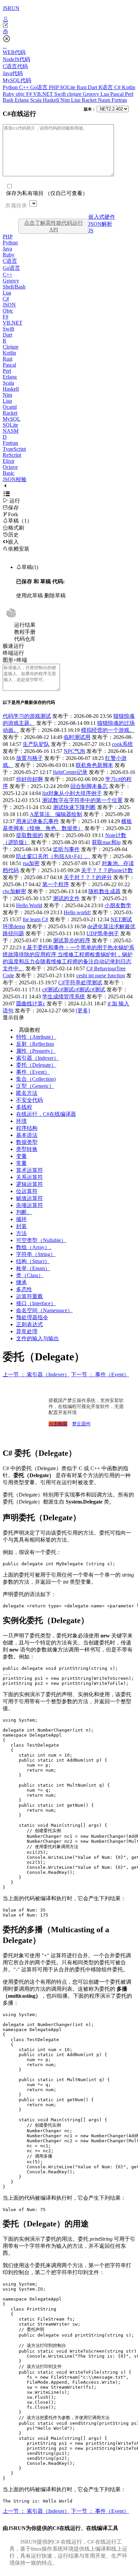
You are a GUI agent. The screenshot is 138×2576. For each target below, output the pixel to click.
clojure (75, 94)
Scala (37, 100)
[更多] (83, 1011)
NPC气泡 (74, 751)
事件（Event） (33, 1072)
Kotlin (129, 87)
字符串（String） (36, 1254)
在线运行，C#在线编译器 (46, 1114)
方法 (21, 1233)
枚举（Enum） (33, 1268)
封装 (21, 1226)
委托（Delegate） (36, 1065)
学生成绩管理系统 (64, 997)
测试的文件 (66, 898)
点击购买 (58, 1424)
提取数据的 (29, 835)
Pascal (118, 94)
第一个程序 (56, 884)
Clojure (11, 347)
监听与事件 (66, 849)
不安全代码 (29, 1100)
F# (30, 94)
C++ (25, 87)
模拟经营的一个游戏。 (108, 730)
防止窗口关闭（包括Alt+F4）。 (53, 856)
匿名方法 (27, 1093)
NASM (11, 431)
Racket (90, 100)
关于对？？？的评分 (88, 877)
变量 (21, 1156)
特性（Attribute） (36, 1037)
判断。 (24, 1212)
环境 (21, 1121)
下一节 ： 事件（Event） (100, 1374)
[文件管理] (69, 32)
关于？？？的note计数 (107, 870)
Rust (82, 87)
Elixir (9, 461)
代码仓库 (25, 639)
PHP (54, 87)
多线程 (24, 1107)
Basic (9, 473)
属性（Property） (36, 1051)
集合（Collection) (36, 1079)
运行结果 (25, 625)
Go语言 (40, 87)
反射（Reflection (35, 1044)
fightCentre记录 (70, 772)
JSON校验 (15, 479)
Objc (8, 311)
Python (11, 87)
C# (118, 87)
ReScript (12, 455)
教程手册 (25, 632)
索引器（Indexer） (38, 1058)
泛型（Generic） (35, 1086)
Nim (66, 100)
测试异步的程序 (72, 940)
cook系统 (122, 744)
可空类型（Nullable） (41, 1240)
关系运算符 (29, 1177)
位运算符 (27, 1191)
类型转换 (27, 1149)
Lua (105, 94)
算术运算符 (29, 1170)
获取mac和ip (106, 842)
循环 (21, 1219)
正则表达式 (29, 1324)
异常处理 (27, 1331)
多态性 (24, 1289)
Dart (93, 87)
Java (7, 249)
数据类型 (27, 1142)
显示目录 (13, 1018)
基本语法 (27, 1135)
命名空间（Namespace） (44, 1310)
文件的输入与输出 (38, 1338)
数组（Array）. (34, 1247)
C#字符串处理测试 (80, 982)
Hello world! (77, 912)
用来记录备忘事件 (38, 821)
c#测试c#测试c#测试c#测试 (74, 989)
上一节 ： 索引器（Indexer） (36, 1374)
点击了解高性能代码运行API (54, 226)
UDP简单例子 (103, 933)
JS (91, 231)
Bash (9, 100)
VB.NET (44, 94)
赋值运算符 (29, 1198)
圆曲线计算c (31, 1004)
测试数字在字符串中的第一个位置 (82, 800)
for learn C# (36, 919)
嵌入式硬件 (102, 217)
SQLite (68, 87)
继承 (21, 1282)
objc (21, 94)
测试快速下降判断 (74, 807)
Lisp (76, 100)
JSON (9, 305)
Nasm (105, 100)
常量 (21, 1163)
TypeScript (14, 449)
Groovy (92, 94)
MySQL (12, 419)
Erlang (22, 100)
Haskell (52, 100)
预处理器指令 (32, 1317)
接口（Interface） (36, 1303)
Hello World (29, 905)
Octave (10, 467)
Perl (129, 94)
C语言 (10, 261)
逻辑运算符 (29, 1184)
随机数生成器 (105, 891)
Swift (61, 94)
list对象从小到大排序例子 (72, 793)
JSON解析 (100, 224)
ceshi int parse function (101, 975)
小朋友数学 (118, 905)
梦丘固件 (81, 1424)
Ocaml (10, 407)
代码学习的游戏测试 (27, 716)
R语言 (106, 87)
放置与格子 (29, 758)
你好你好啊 (29, 779)
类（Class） (30, 1275)
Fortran (119, 100)
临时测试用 (77, 737)
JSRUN (11, 8)
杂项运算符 (29, 1205)
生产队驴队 (36, 744)
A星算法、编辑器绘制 (56, 814)
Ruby (9, 94)
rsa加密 (31, 863)
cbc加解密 (14, 891)
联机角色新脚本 (94, 765)
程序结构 (27, 1128)
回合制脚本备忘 (89, 786)
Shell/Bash (14, 287)
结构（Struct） (33, 1261)
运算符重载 (29, 1296)
